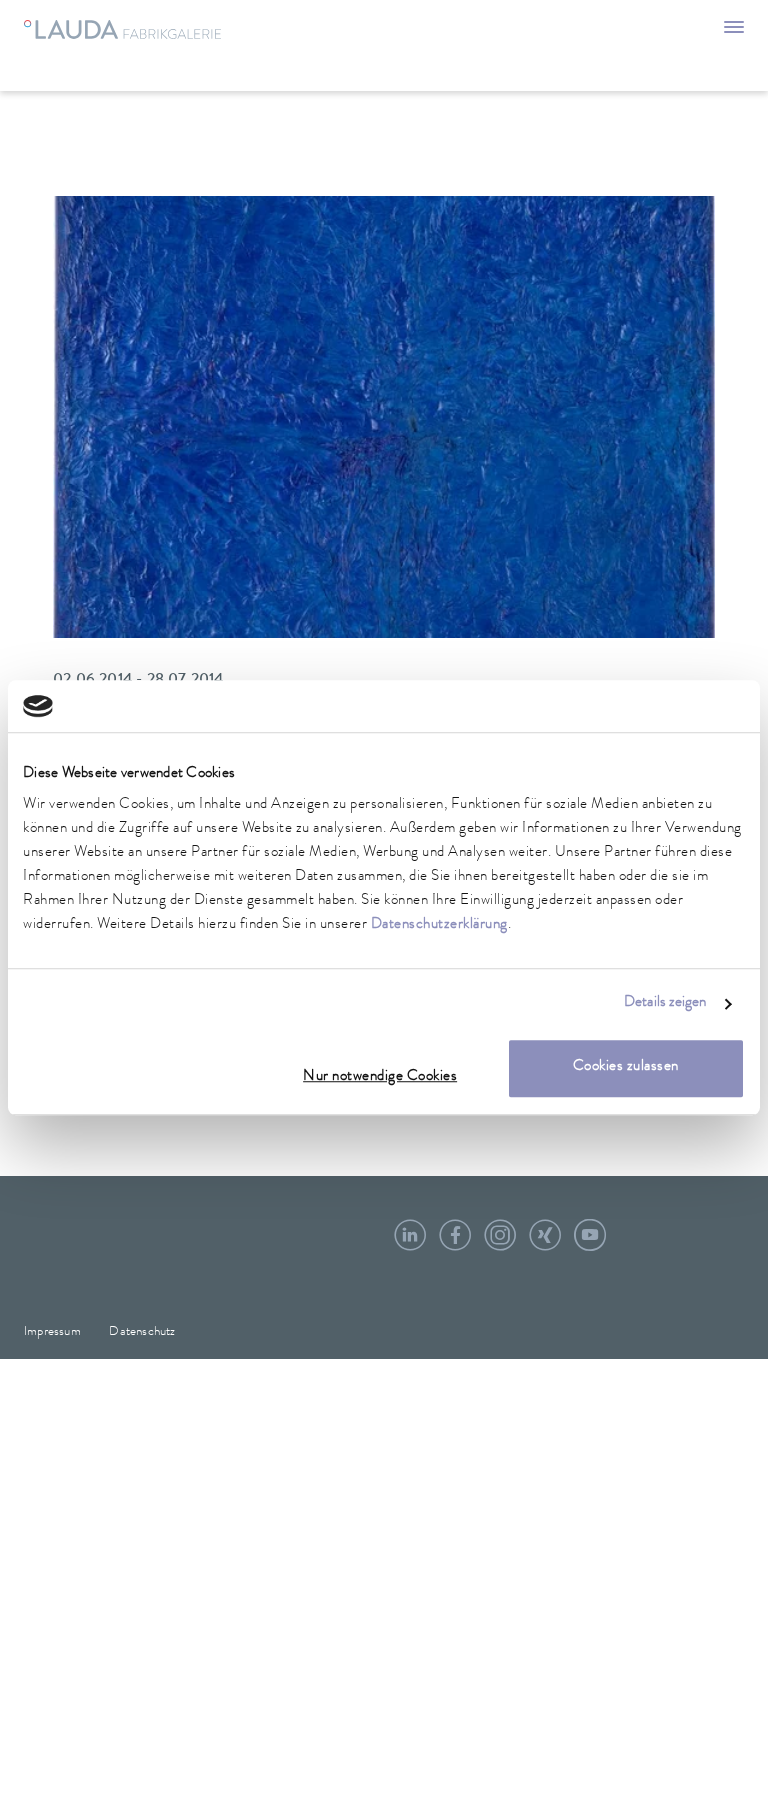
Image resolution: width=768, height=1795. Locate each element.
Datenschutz (142, 1332)
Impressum (52, 1332)
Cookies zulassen (626, 1068)
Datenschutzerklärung (439, 926)
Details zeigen (665, 1003)
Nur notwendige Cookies (380, 1078)
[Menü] (734, 30)
